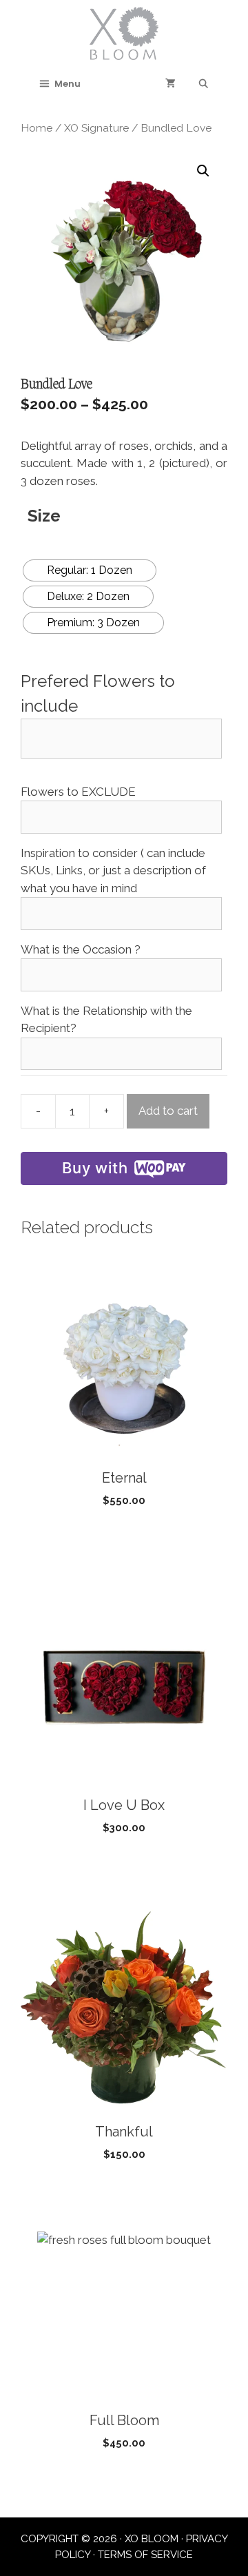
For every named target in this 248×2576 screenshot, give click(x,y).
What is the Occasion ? (81, 949)
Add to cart (168, 1111)
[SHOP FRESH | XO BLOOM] (124, 32)
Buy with (95, 1168)
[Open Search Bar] (204, 84)
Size (44, 516)
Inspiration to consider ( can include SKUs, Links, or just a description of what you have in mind (113, 870)
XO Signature (96, 128)
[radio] (90, 570)
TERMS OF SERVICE (145, 2555)
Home (37, 128)
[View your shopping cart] (170, 84)
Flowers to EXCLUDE (78, 792)
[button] (203, 171)
